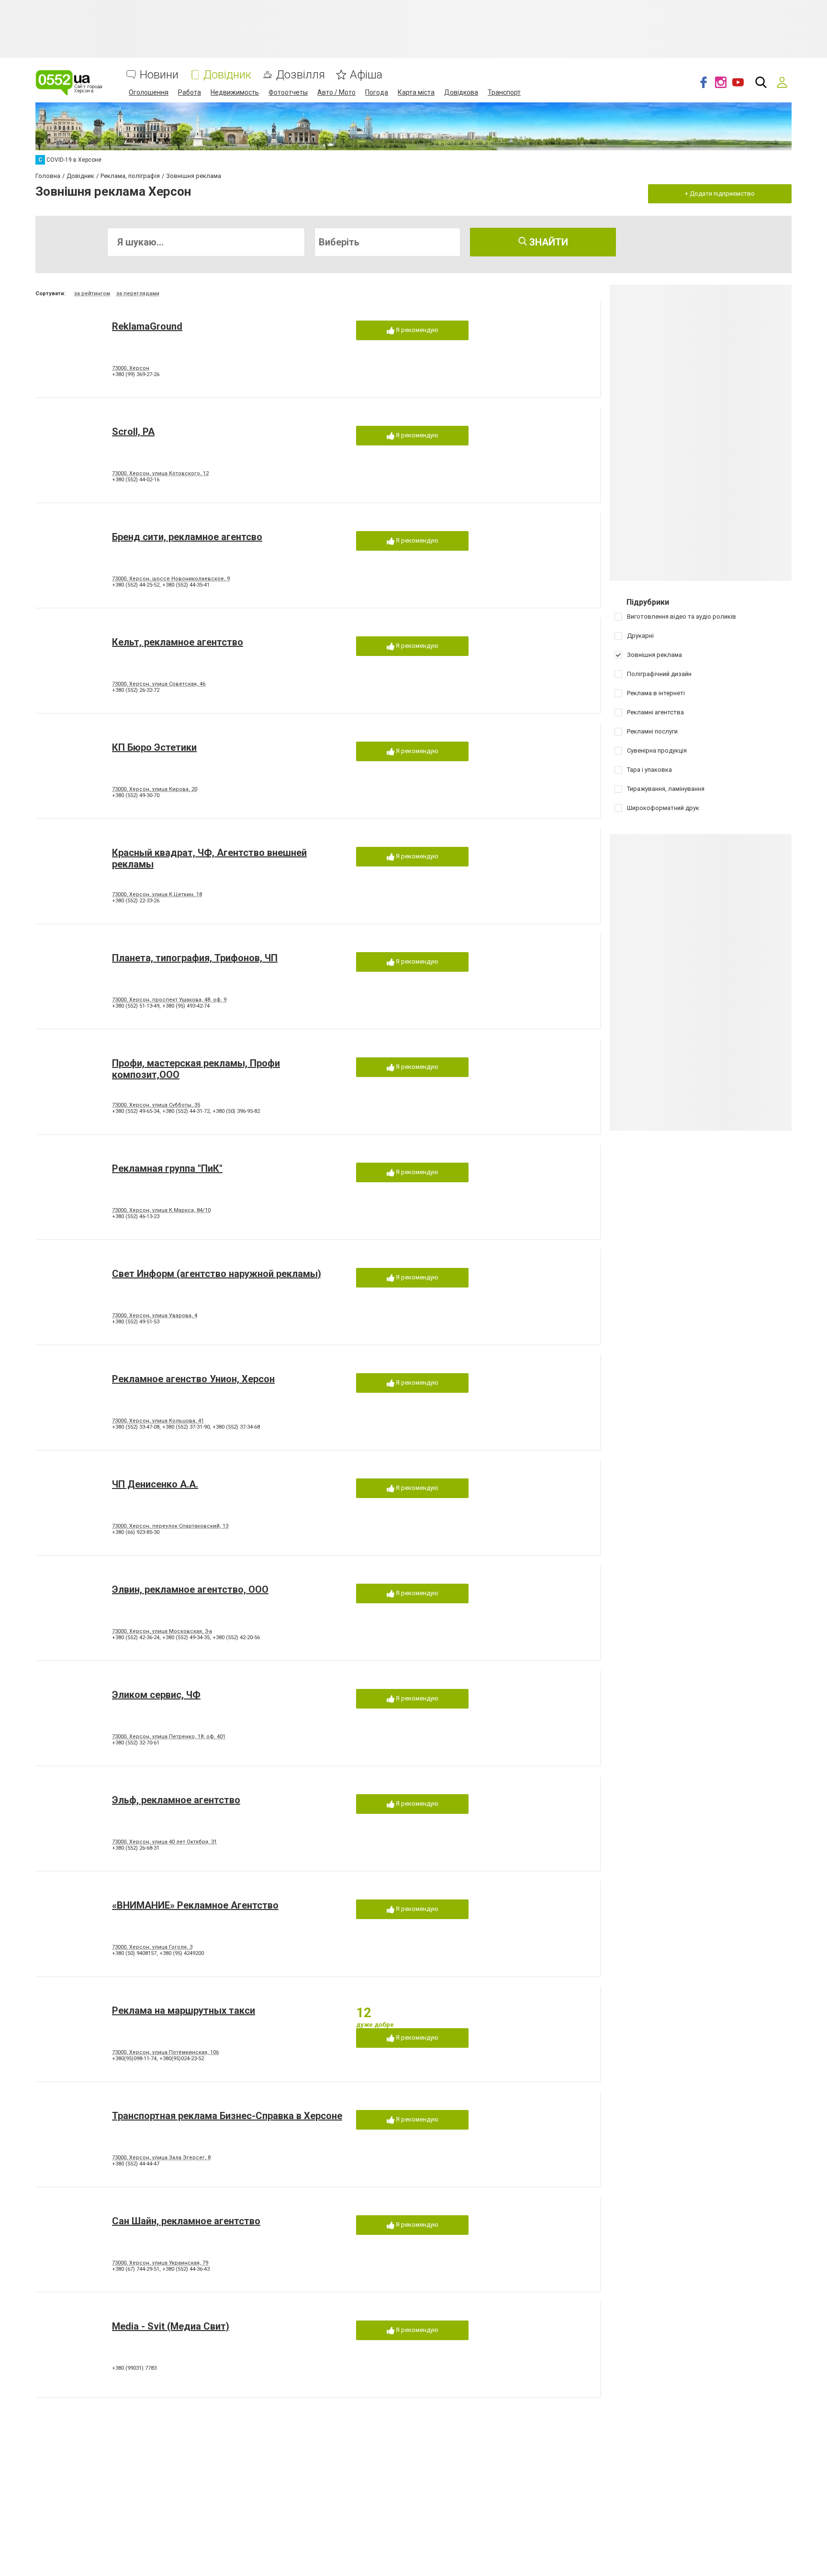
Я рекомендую (416, 330)
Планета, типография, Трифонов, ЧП (195, 958)
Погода (377, 92)
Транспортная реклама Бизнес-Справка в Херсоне (227, 2116)
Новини (159, 75)
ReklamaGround (147, 326)
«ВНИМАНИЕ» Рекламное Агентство (195, 1905)
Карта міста (416, 92)
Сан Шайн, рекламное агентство (186, 2221)
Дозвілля (301, 75)
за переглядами (138, 294)
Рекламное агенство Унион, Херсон (193, 1379)
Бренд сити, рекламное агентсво (187, 537)
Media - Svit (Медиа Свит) (171, 2326)
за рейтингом (92, 294)
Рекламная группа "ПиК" (167, 1168)
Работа (190, 92)
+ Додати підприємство (720, 194)
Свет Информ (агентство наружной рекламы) (217, 1274)
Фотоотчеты (288, 92)
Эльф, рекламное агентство (176, 1800)
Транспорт (504, 92)
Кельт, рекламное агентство (178, 642)
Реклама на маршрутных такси (184, 2010)
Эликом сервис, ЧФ (156, 1695)
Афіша (366, 75)
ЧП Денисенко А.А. (155, 1484)
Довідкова (461, 92)
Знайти (548, 242)
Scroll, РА (133, 432)
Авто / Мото (336, 92)
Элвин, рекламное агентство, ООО (190, 1589)
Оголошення (149, 92)
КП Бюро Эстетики (154, 747)
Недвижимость (235, 92)
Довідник (227, 75)
